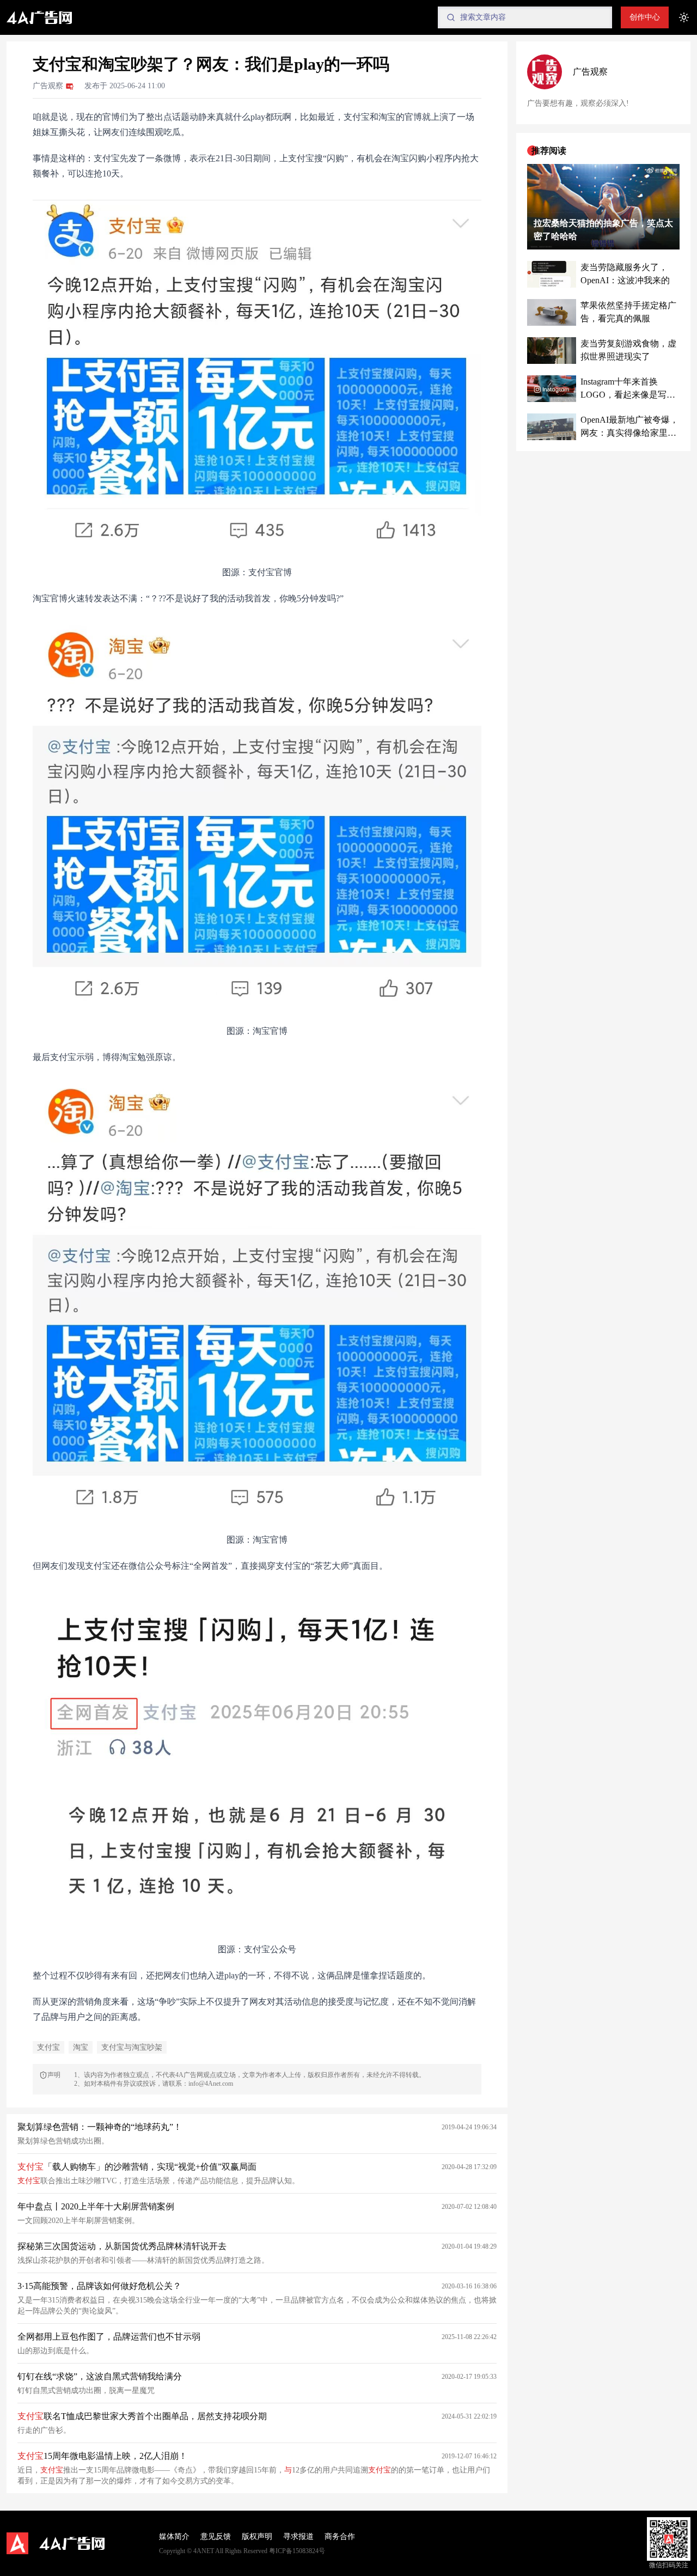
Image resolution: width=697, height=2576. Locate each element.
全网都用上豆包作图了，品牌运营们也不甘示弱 (109, 2337)
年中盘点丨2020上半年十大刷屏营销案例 (96, 2206)
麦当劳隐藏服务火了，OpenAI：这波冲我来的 (625, 274)
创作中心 (645, 17)
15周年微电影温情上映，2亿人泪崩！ (102, 2456)
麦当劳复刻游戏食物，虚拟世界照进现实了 (628, 351)
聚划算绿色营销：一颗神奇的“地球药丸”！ (100, 2127)
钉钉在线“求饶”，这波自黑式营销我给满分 (100, 2376)
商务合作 (340, 2537)
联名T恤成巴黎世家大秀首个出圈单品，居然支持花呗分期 (142, 2416)
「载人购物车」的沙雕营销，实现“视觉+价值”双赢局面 (137, 2167)
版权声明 (257, 2537)
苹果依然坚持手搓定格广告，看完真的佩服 (628, 312)
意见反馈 (216, 2537)
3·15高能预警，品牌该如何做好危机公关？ (99, 2286)
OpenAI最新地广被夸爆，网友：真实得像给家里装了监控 (629, 428)
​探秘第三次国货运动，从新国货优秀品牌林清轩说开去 (122, 2246)
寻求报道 (298, 2537)
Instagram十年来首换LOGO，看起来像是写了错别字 (628, 390)
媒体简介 (174, 2537)
